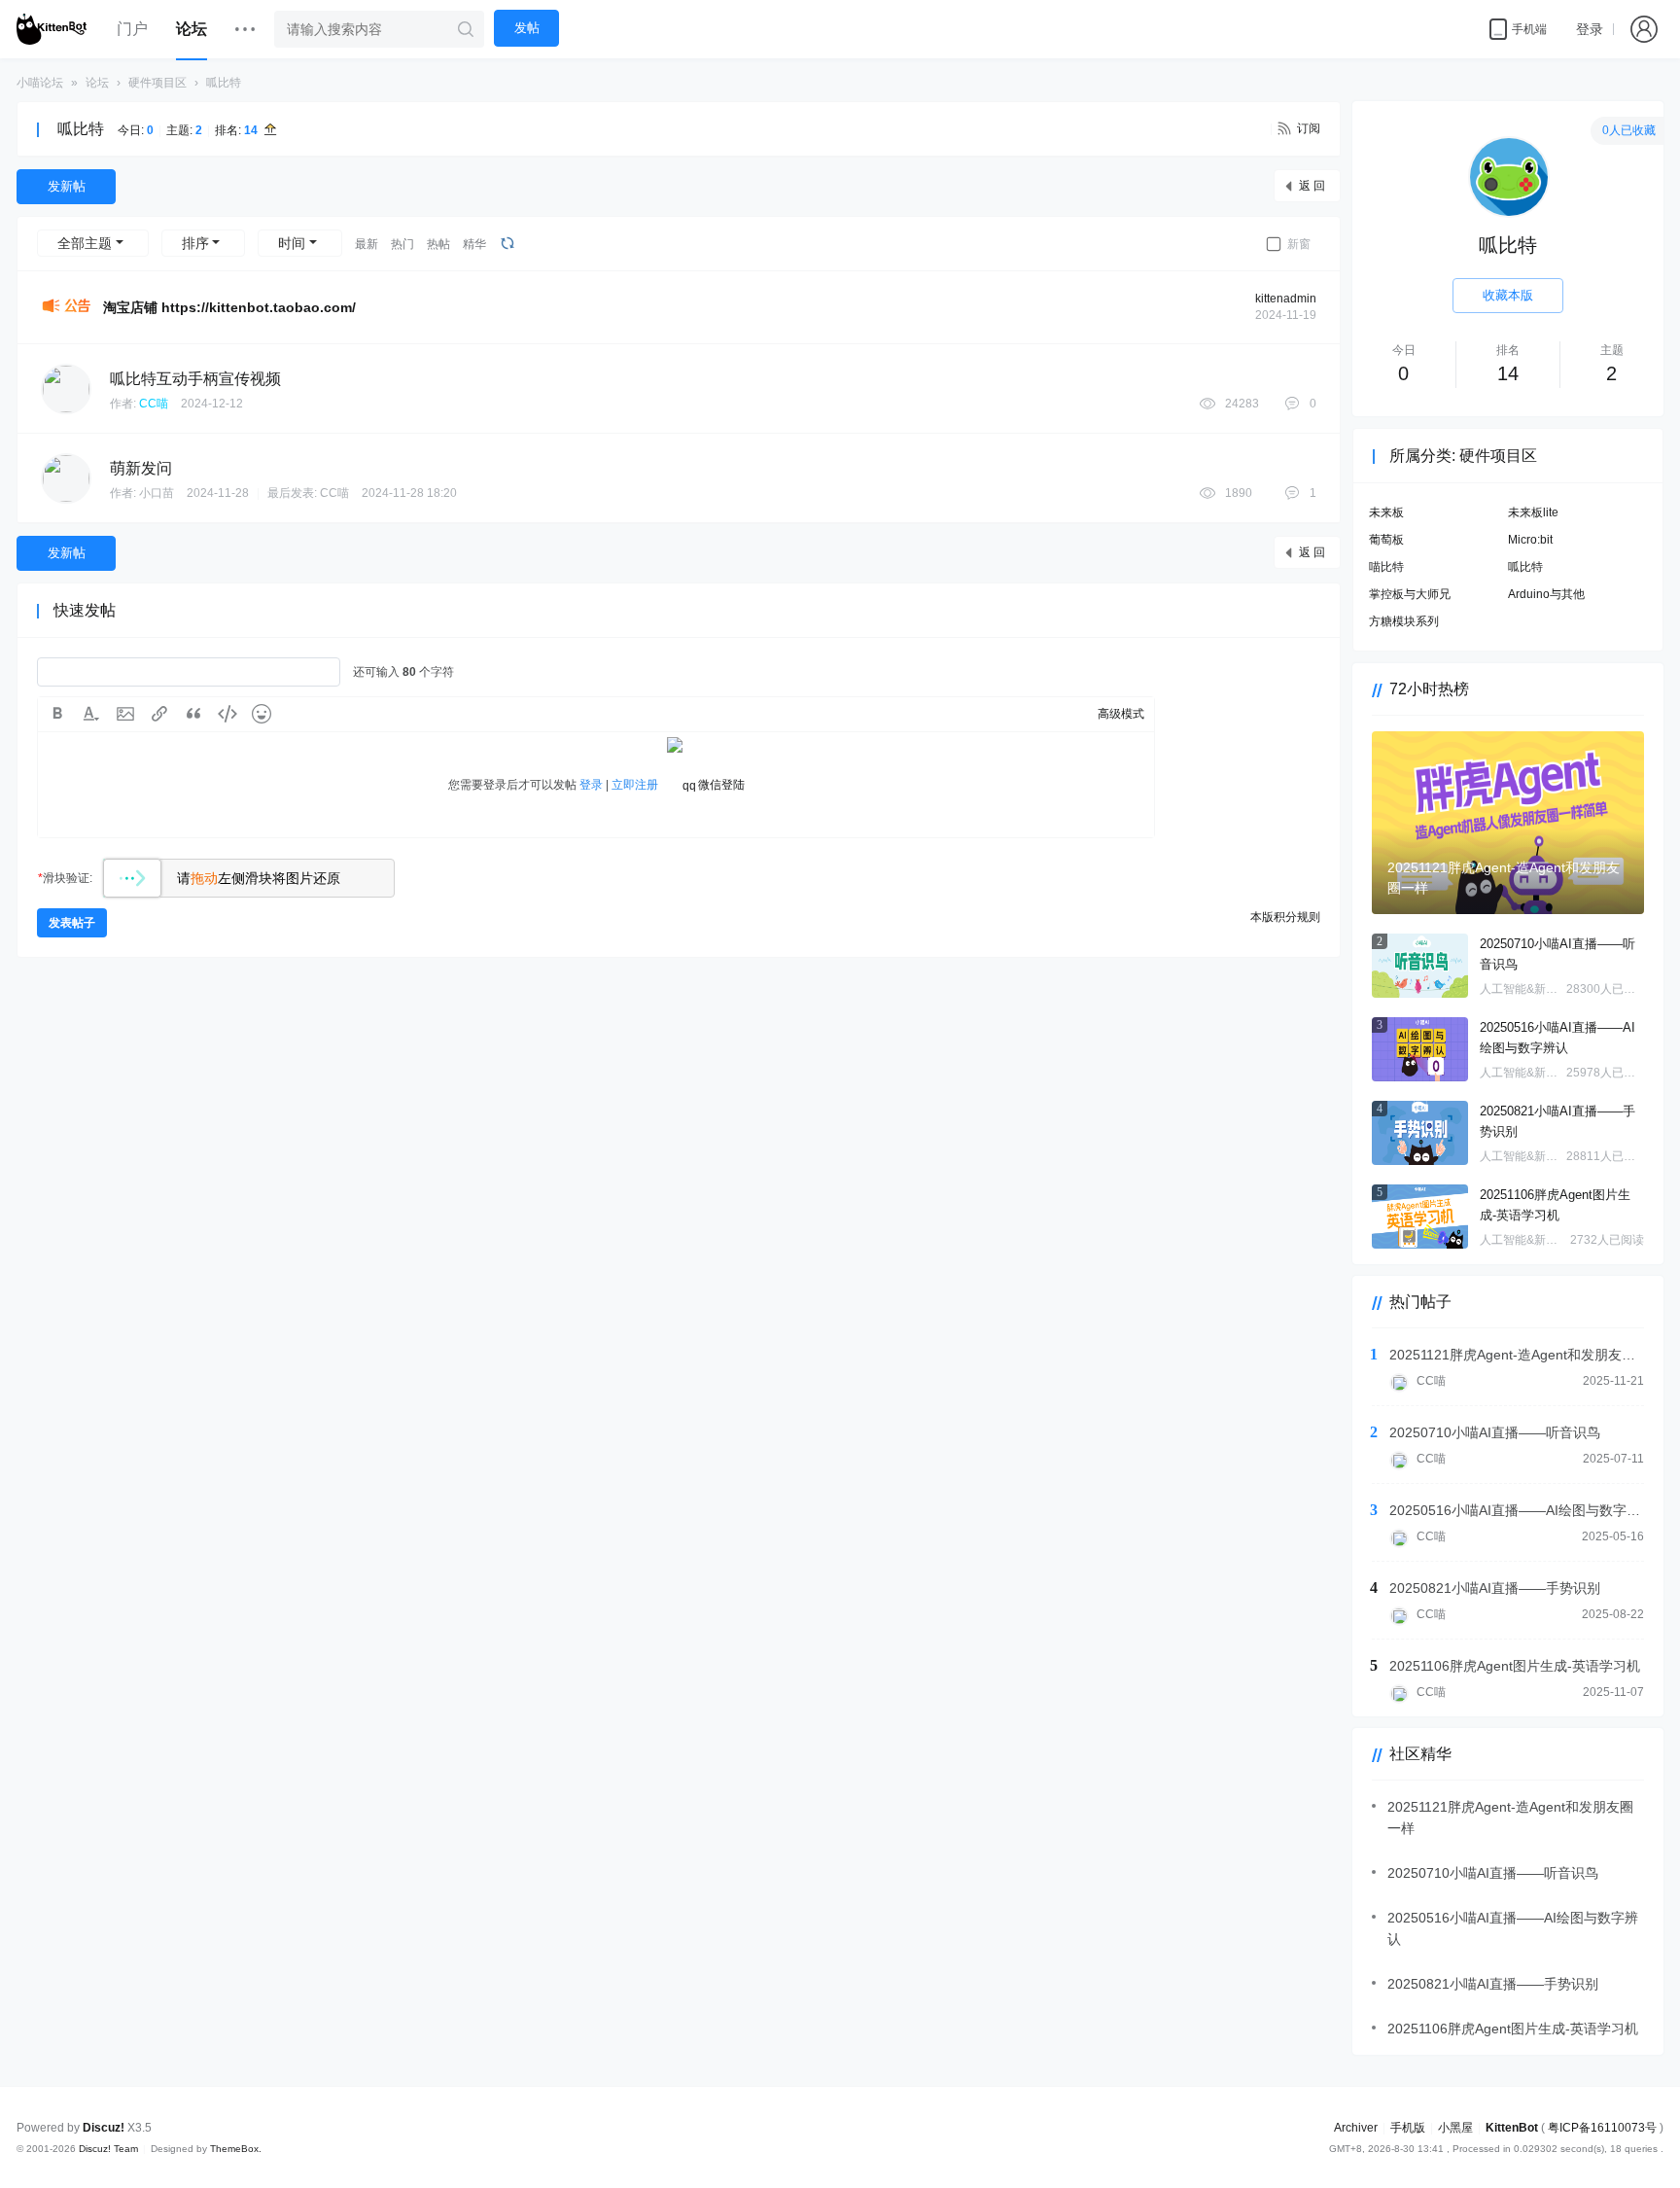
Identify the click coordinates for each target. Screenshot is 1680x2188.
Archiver (1356, 2128)
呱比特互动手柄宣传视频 (195, 379)
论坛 (192, 29)
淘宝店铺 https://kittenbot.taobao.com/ (229, 307)
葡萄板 (1386, 540)
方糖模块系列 (1404, 621)
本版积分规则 (1285, 917)
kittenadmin (1286, 299)
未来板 (1386, 512)
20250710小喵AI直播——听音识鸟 (1557, 954)
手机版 (1408, 2128)
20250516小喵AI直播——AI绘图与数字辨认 (1557, 1038)
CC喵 (154, 404)
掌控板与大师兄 (1410, 594)
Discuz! (104, 2128)
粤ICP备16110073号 (1602, 2128)
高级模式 (1121, 714)
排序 (195, 243)
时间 (292, 243)
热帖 (438, 244)
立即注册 (635, 785)
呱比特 (224, 83)
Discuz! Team (108, 2149)
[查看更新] (506, 243)
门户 (132, 29)
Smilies (262, 714)
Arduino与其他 (1546, 594)
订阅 (1309, 128)
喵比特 (1386, 567)
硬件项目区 (157, 83)
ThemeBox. (236, 2149)
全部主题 (85, 243)
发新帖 (67, 186)
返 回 (1312, 186)
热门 (402, 244)
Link (159, 714)
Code (227, 714)
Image (125, 714)
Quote (193, 714)
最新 (367, 244)
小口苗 (157, 493)
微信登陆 (721, 785)
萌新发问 (141, 468)
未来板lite (1533, 512)
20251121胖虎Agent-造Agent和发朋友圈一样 (1517, 1355)
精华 (474, 244)
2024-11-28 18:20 (409, 493)
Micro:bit (1530, 540)
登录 (1590, 29)
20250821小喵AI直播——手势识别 (1557, 1121)
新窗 (1299, 244)
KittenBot (1512, 2128)
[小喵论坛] (52, 29)
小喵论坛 (40, 83)
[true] (466, 29)
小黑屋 (1455, 2128)
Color (91, 714)
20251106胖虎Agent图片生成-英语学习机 (1555, 1205)
